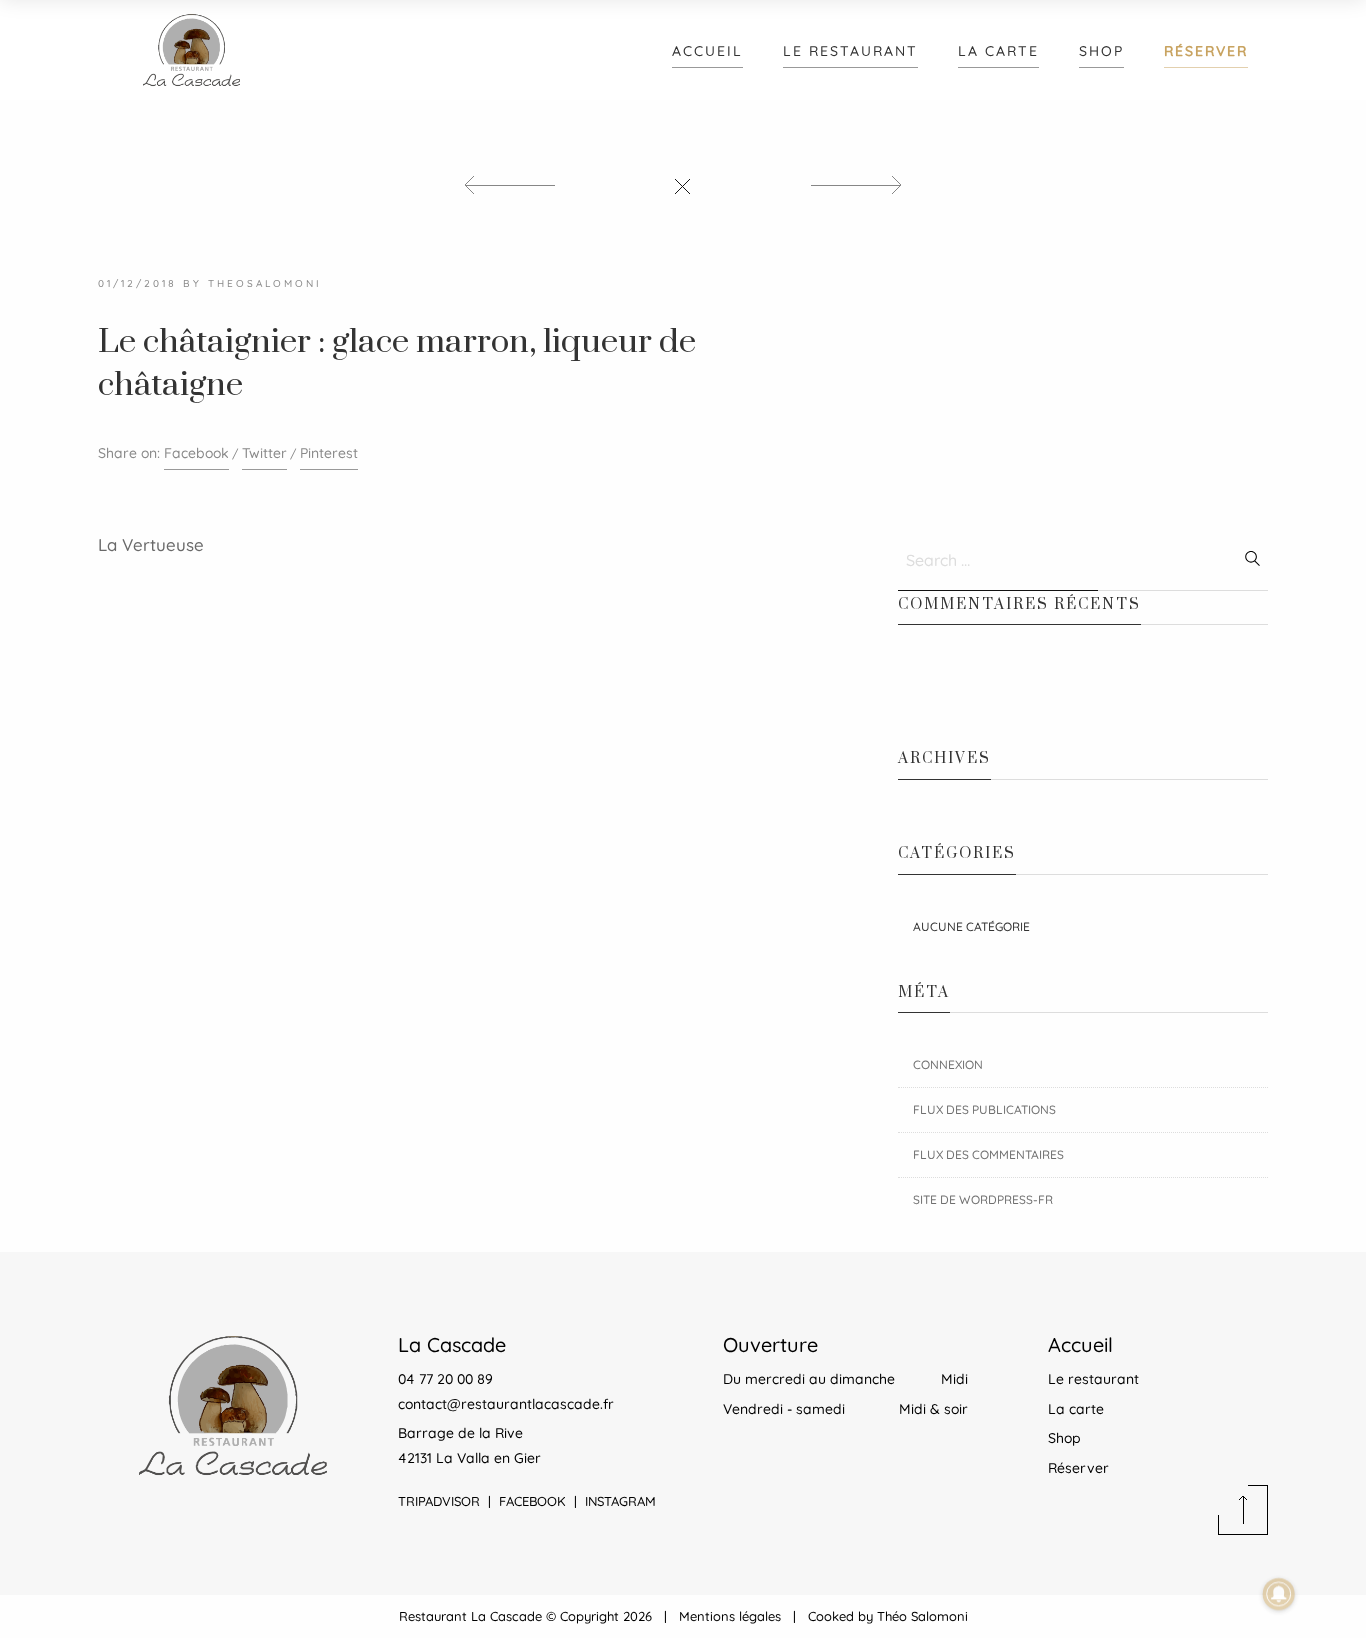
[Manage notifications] (1279, 1594)
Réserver (1206, 51)
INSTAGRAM (620, 1501)
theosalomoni (265, 283)
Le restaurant (850, 51)
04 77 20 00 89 (445, 1379)
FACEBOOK (532, 1501)
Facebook (196, 453)
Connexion (948, 1064)
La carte (998, 51)
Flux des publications (984, 1109)
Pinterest (329, 453)
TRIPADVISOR (439, 1501)
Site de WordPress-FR (983, 1199)
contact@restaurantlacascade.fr (506, 1404)
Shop (1101, 51)
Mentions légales (730, 1616)
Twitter (264, 453)
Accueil (707, 51)
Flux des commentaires (988, 1154)
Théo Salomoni (922, 1616)
